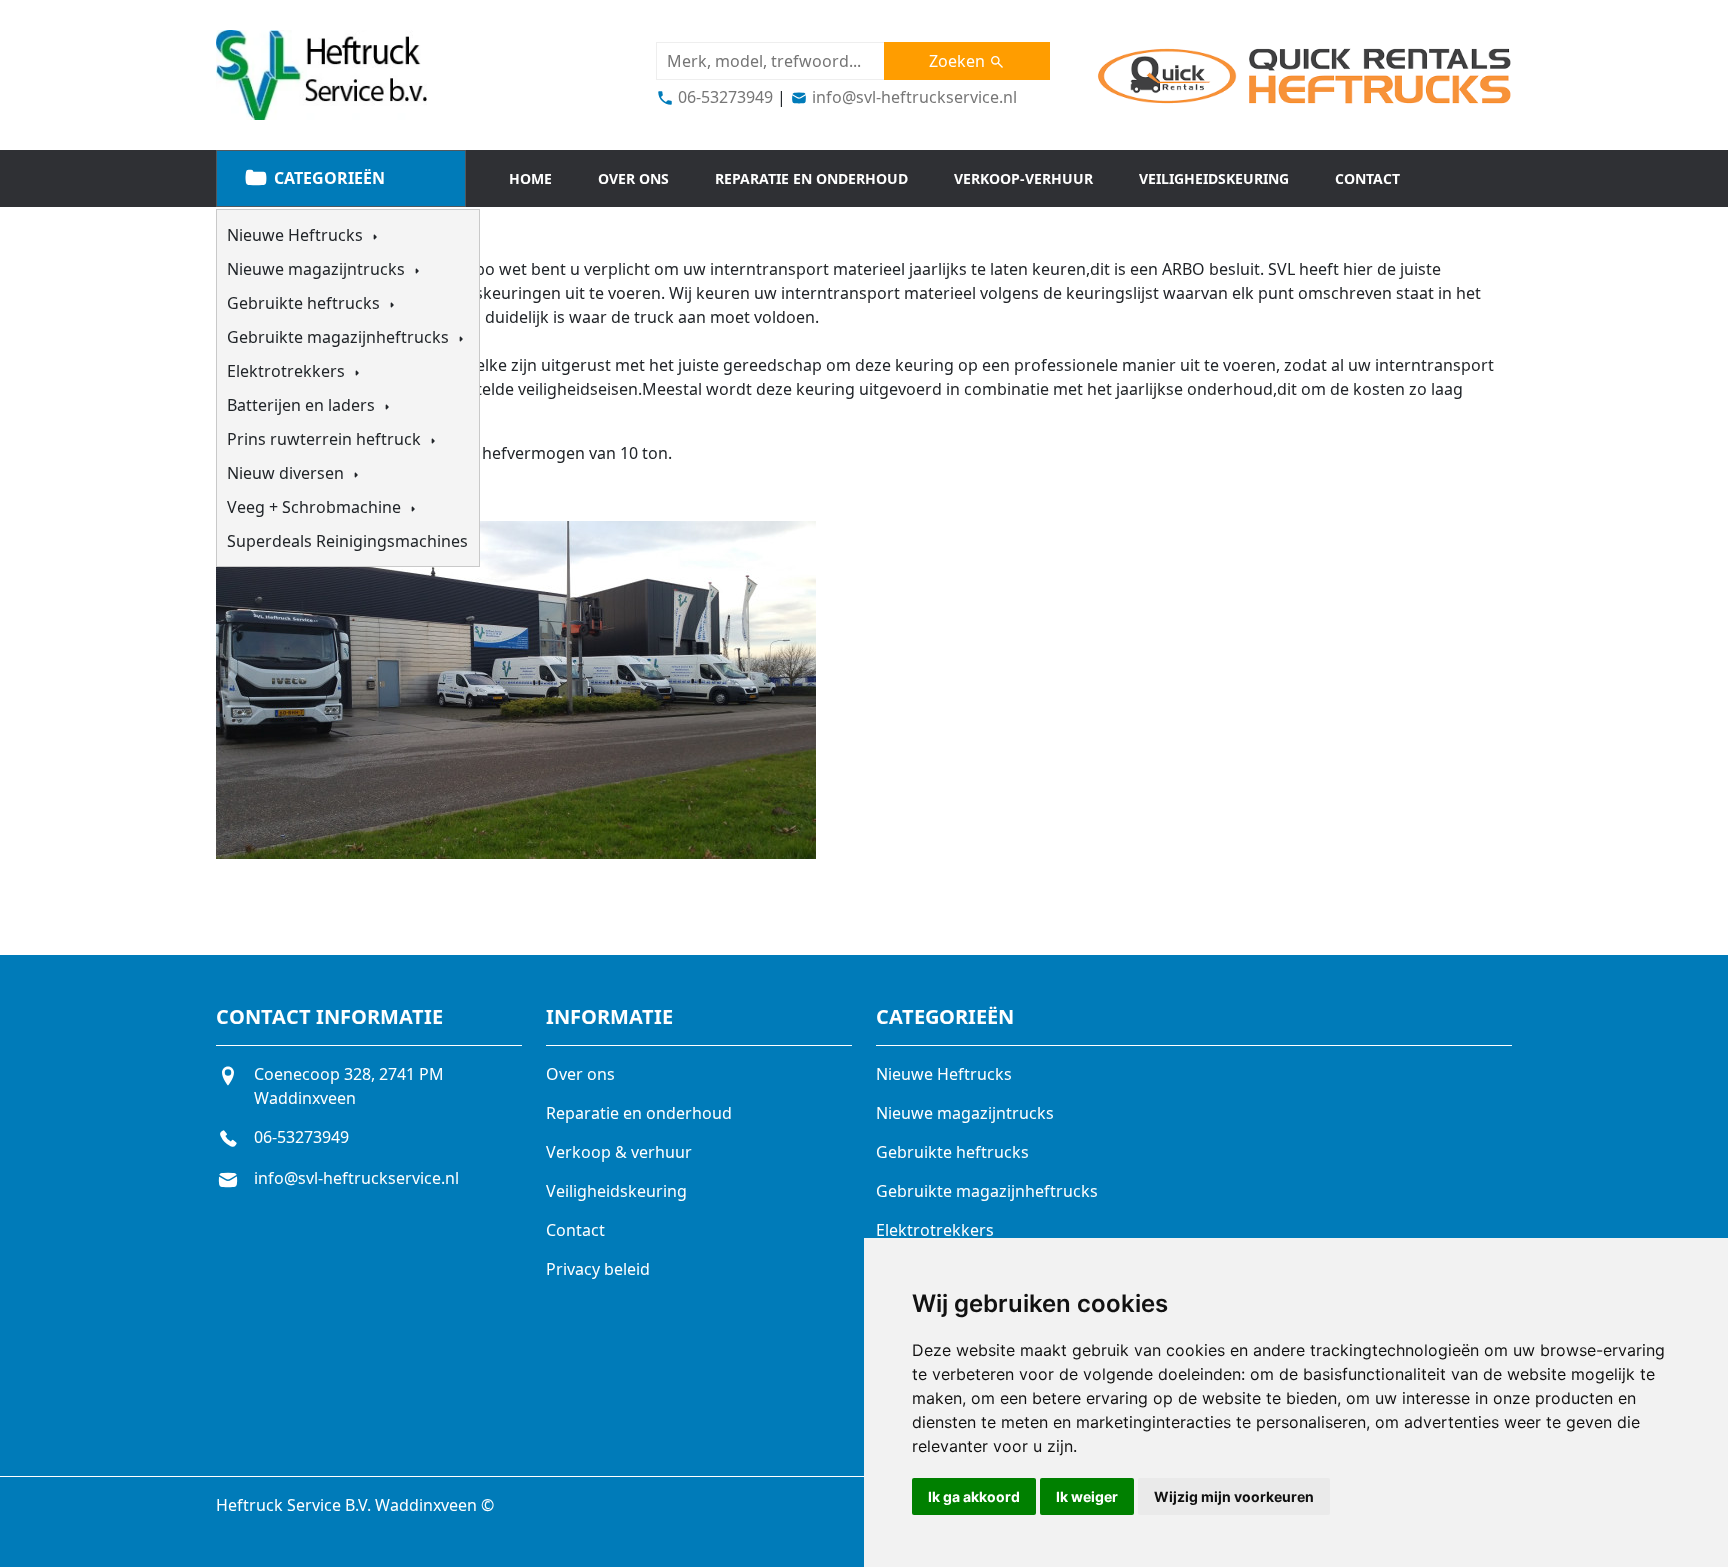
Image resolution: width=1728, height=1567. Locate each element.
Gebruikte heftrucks (305, 303)
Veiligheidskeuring (1214, 178)
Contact (1367, 178)
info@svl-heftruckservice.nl (912, 97)
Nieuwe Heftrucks (297, 235)
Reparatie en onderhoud (811, 178)
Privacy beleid (598, 1269)
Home (530, 178)
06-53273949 (723, 97)
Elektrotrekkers (288, 371)
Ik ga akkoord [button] (974, 1496)
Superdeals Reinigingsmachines (347, 541)
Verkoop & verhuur (619, 1152)
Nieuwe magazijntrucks (318, 269)
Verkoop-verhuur (1023, 178)
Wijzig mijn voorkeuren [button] (1234, 1496)
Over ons (633, 178)
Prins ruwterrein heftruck (326, 439)
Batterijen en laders (303, 405)
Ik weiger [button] (1087, 1496)
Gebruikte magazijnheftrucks (340, 337)
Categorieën (327, 178)
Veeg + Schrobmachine (316, 507)
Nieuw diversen (287, 473)
